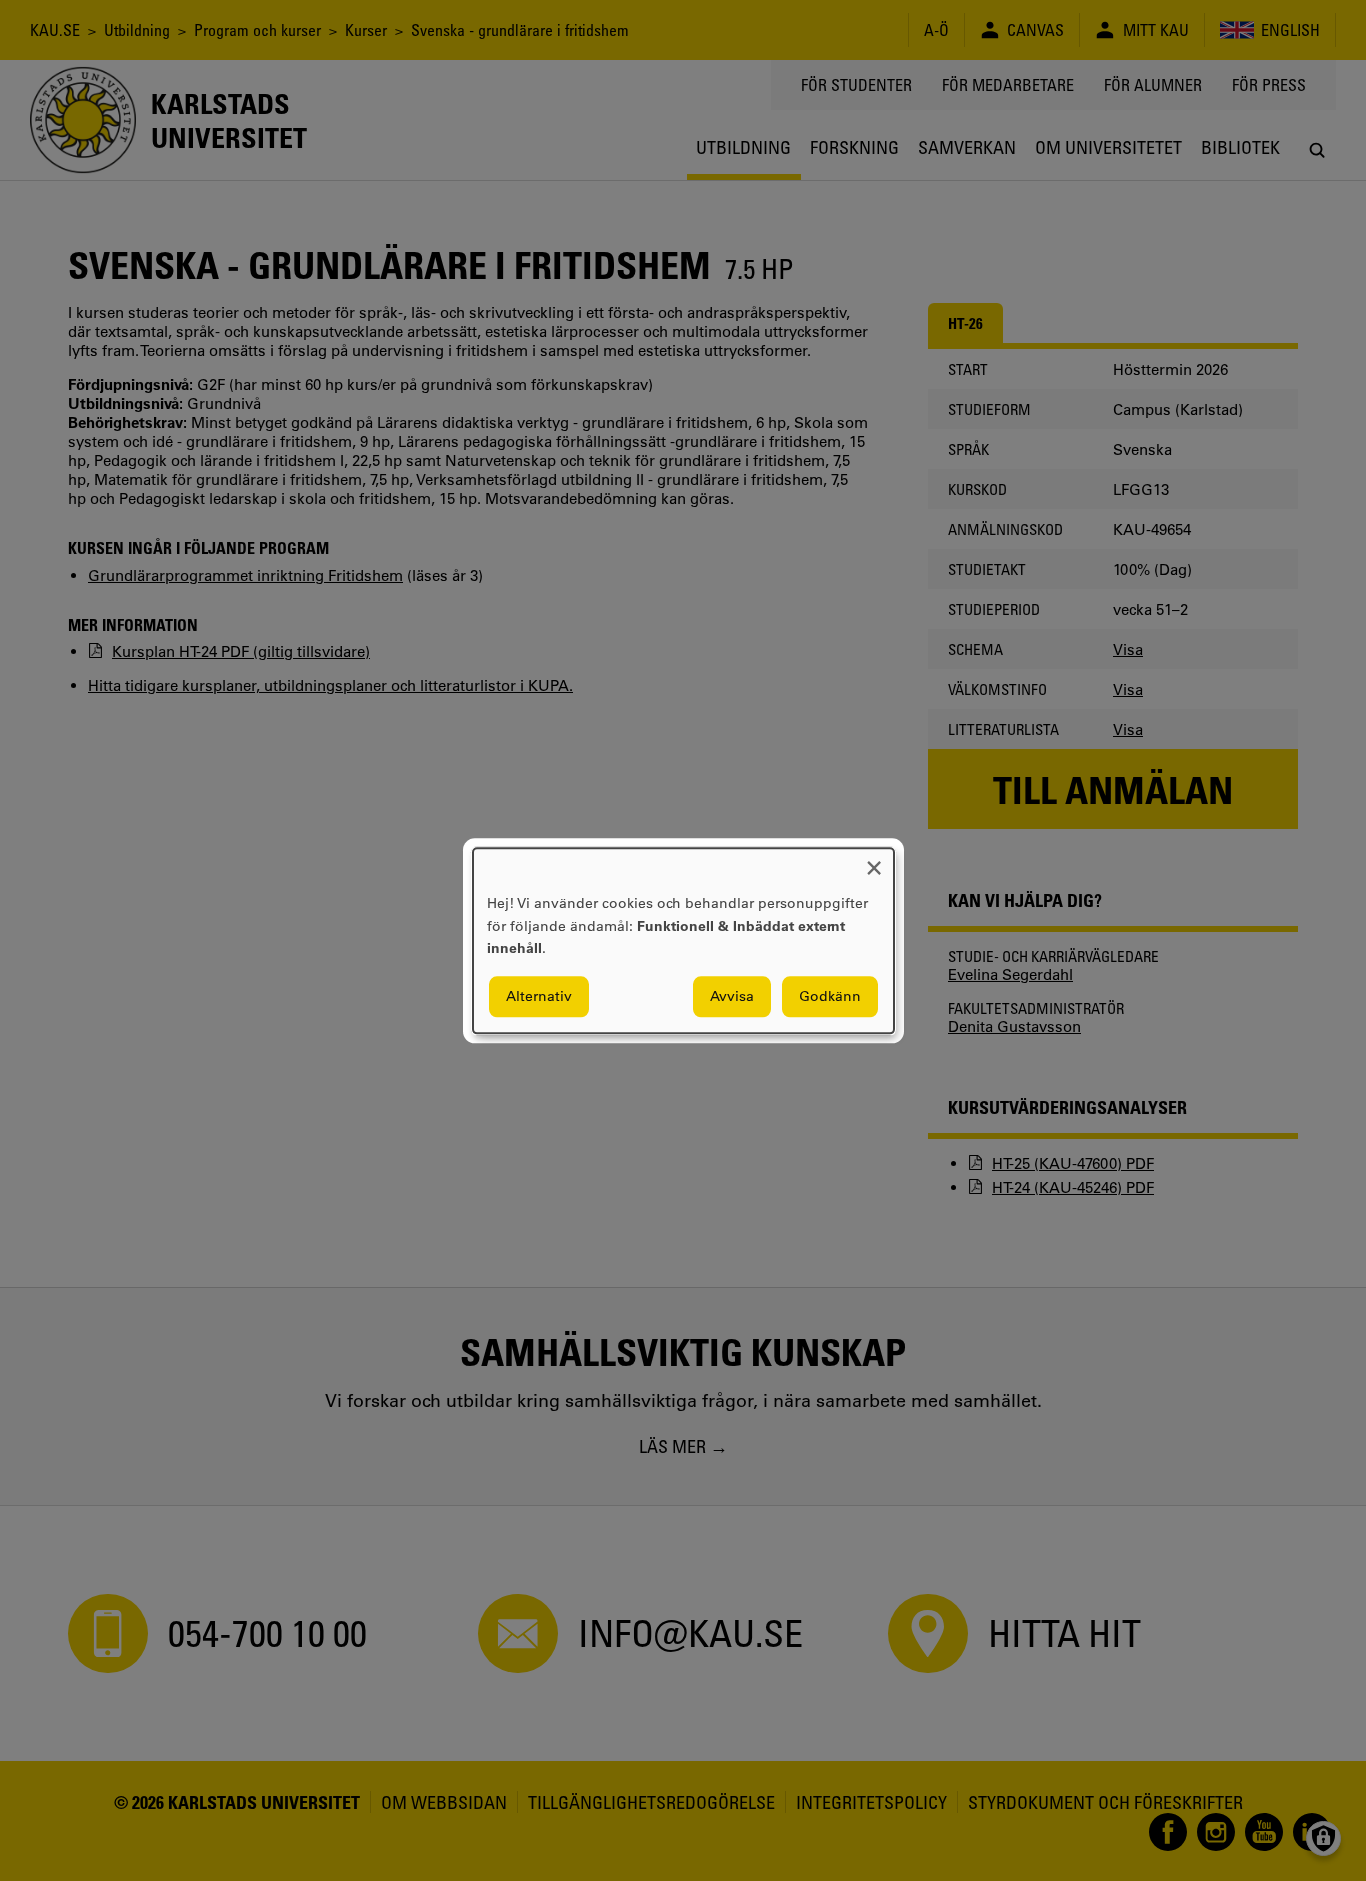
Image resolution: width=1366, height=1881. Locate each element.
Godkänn (830, 996)
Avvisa (732, 996)
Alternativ (539, 996)
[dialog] (683, 940)
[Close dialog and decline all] (874, 860)
